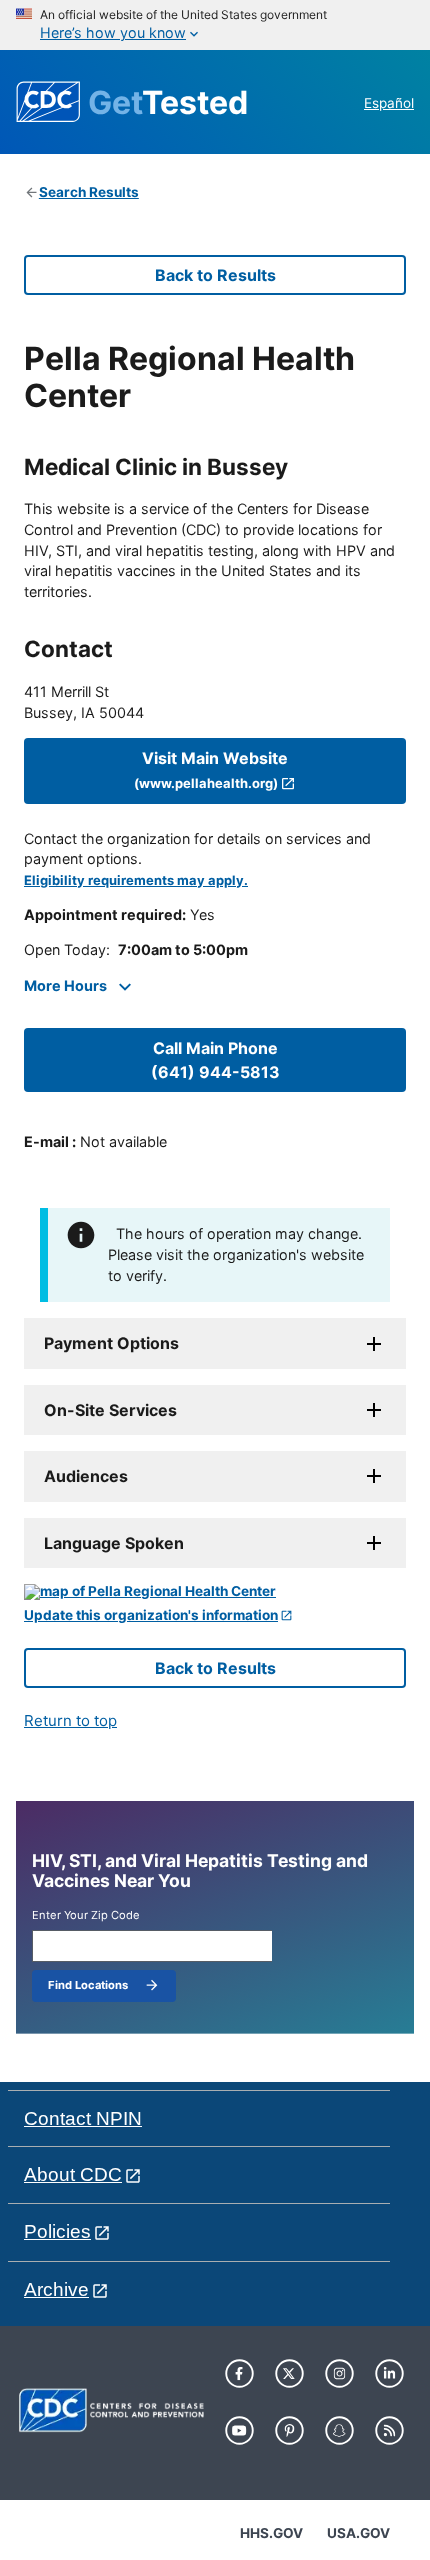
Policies (57, 2231)
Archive (56, 2289)
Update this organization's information (151, 1615)
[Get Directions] (215, 1592)
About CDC (73, 2174)
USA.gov (358, 2533)
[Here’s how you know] (215, 25)
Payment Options (111, 1343)
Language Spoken (114, 1543)
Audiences (86, 1476)
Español (389, 103)
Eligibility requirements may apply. (136, 880)
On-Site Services (110, 1410)
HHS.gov (271, 2533)
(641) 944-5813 (215, 1060)
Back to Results (215, 275)
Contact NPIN (83, 2118)
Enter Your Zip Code (86, 1915)
